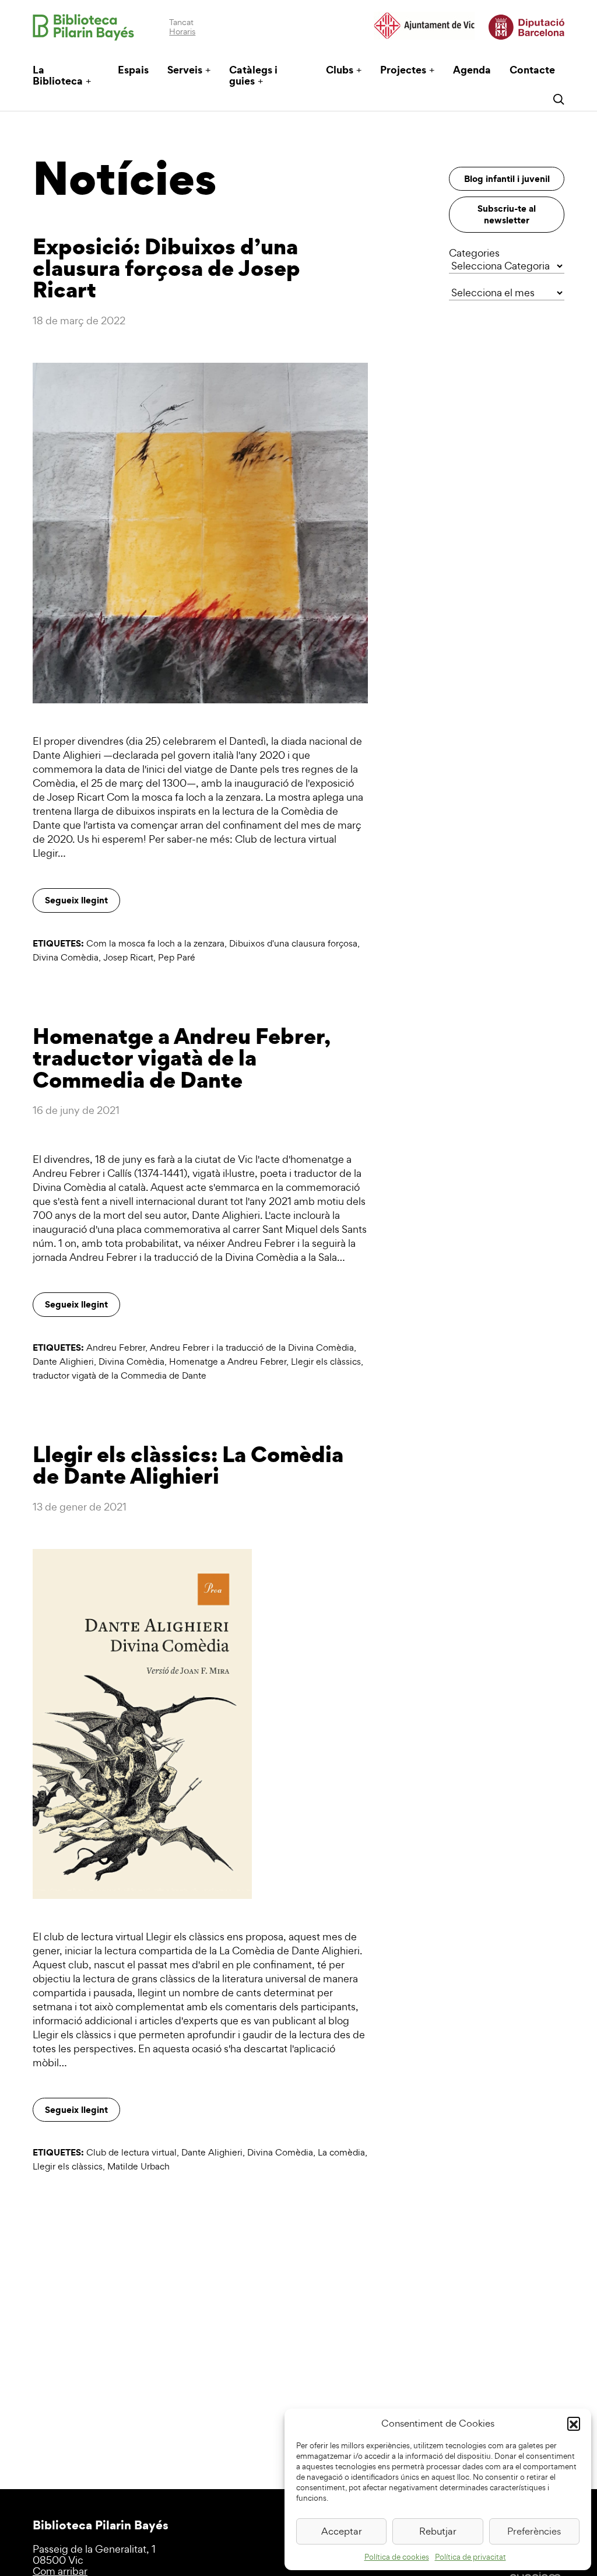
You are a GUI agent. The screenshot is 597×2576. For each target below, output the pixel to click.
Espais (133, 70)
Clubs (340, 70)
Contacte (532, 70)
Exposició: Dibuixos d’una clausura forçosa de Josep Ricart (166, 268)
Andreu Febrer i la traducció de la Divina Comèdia (252, 1347)
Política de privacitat (470, 2557)
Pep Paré (177, 957)
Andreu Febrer (116, 1347)
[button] (574, 2423)
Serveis (185, 70)
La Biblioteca (58, 75)
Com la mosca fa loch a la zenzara (155, 943)
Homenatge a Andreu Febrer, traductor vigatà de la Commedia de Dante (181, 1058)
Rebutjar (438, 2531)
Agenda (472, 70)
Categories (474, 253)
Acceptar (342, 2531)
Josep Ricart (128, 957)
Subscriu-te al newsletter (507, 214)
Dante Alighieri (63, 1361)
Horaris (182, 31)
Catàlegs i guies (253, 75)
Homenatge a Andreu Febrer (228, 1361)
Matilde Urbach (138, 2166)
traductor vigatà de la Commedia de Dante (120, 1375)
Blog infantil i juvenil (507, 178)
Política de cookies (397, 2557)
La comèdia (341, 2152)
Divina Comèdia (66, 957)
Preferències (534, 2531)
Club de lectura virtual (131, 2152)
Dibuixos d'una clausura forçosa (293, 943)
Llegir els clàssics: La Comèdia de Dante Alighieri (188, 1465)
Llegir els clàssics (326, 1361)
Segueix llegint (76, 900)
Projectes (403, 70)
